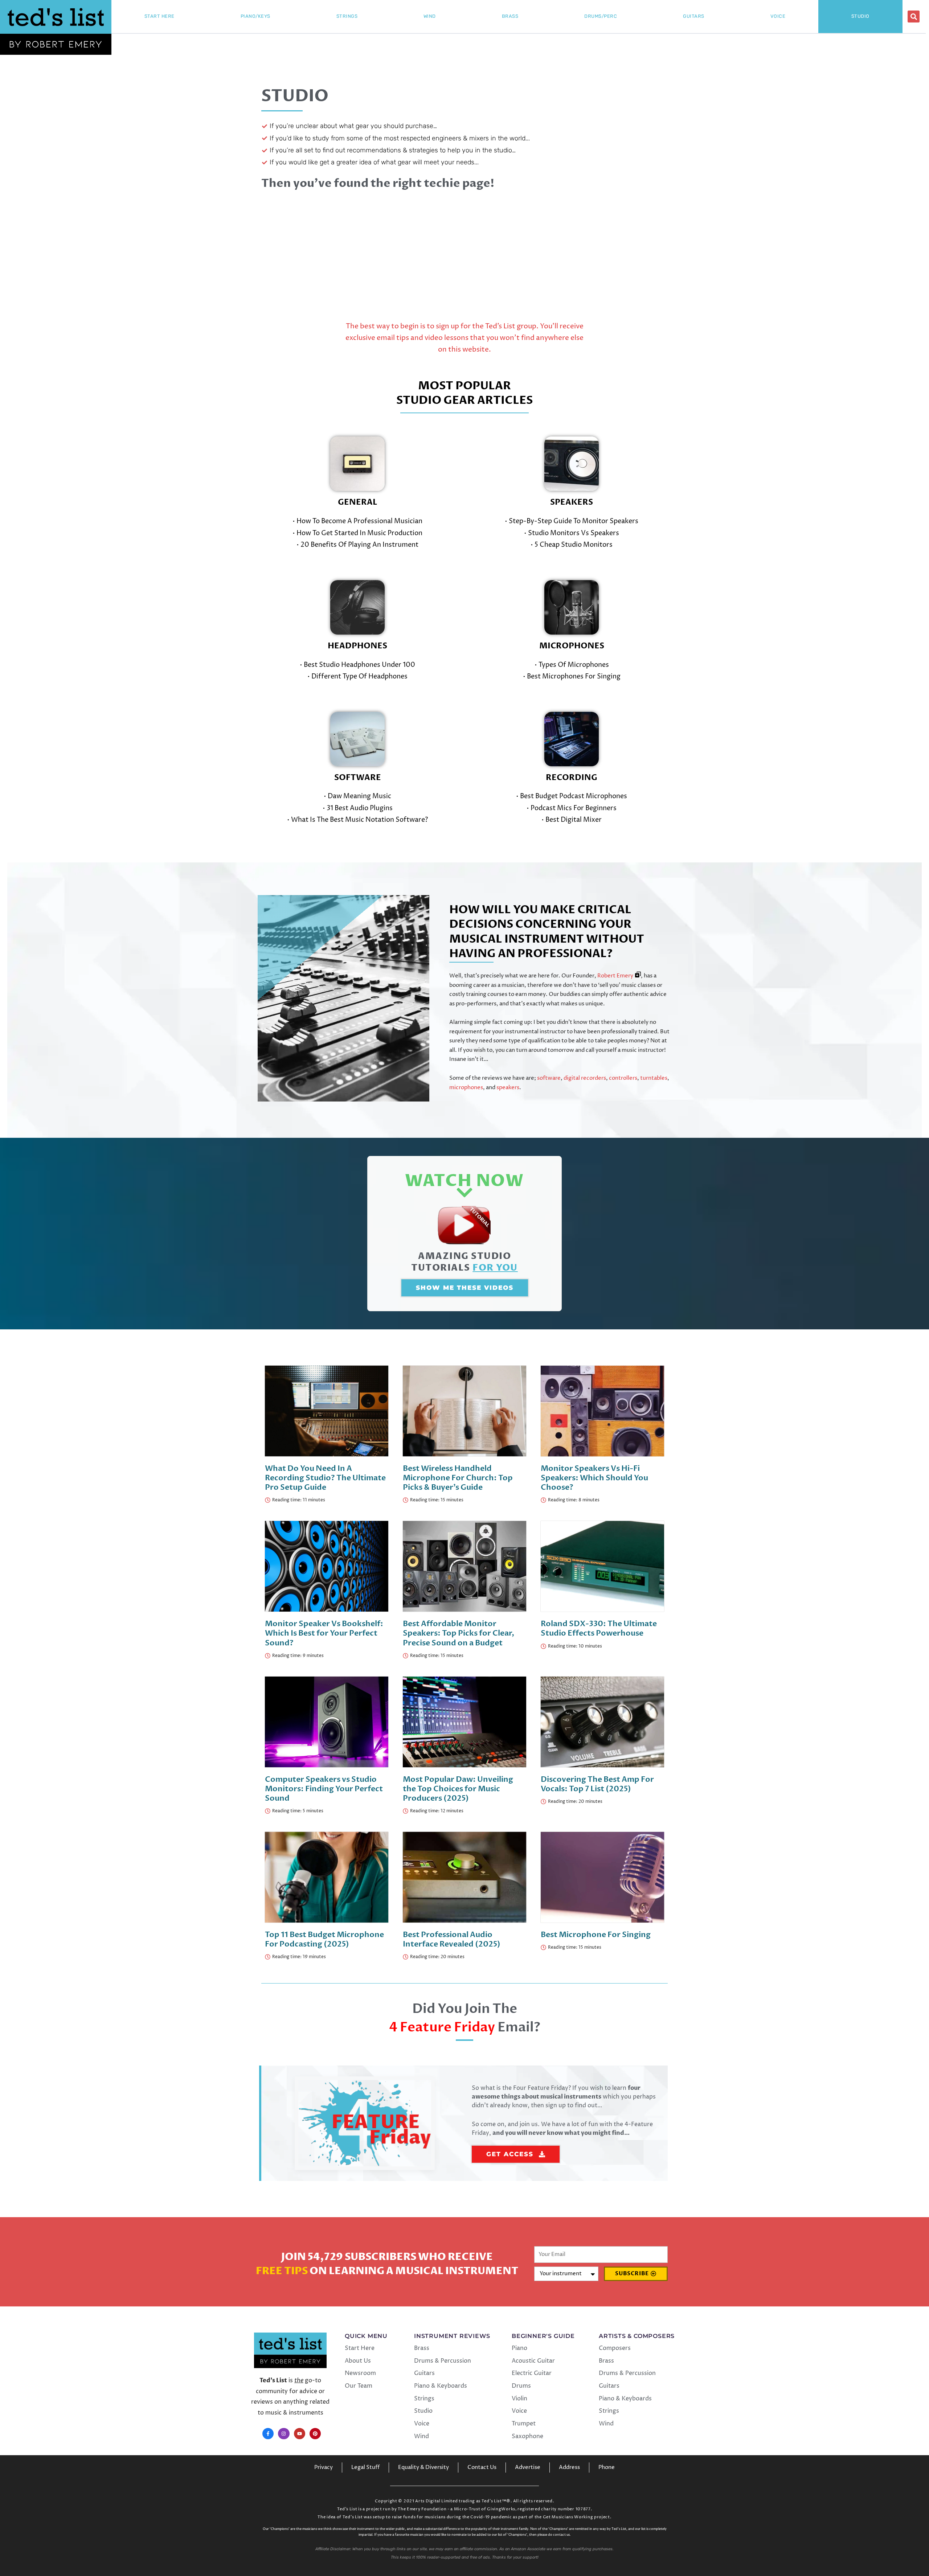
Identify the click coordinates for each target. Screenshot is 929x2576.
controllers (623, 1078)
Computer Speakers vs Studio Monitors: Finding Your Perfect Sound (324, 1789)
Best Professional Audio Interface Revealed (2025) (452, 1939)
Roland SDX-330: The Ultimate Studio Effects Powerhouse (599, 1629)
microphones (466, 1088)
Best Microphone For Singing (596, 1935)
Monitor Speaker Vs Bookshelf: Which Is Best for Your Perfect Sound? (324, 1633)
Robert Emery (615, 976)
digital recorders (585, 1078)
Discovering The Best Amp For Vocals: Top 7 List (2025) (597, 1784)
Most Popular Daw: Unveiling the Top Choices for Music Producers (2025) (458, 1789)
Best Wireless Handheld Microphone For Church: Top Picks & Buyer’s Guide (458, 1478)
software (549, 1078)
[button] (914, 17)
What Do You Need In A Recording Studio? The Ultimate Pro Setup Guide (325, 1478)
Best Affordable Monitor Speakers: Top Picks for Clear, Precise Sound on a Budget (459, 1633)
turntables (654, 1078)
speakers (508, 1088)
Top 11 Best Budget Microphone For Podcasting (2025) (324, 1939)
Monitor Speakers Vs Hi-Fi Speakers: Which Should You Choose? (594, 1478)
